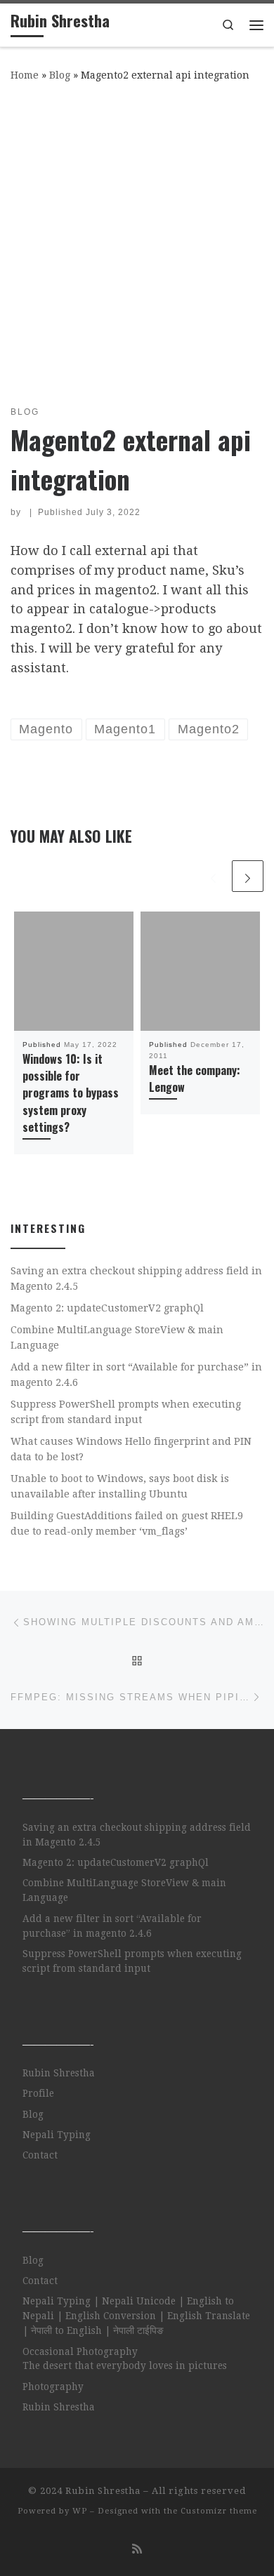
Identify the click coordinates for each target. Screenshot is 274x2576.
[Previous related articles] (213, 876)
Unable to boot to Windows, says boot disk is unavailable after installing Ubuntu (120, 1486)
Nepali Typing (57, 2135)
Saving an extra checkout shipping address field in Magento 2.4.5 (136, 1279)
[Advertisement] (137, 241)
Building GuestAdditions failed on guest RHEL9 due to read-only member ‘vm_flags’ (127, 1523)
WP (80, 2511)
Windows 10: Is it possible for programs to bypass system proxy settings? (71, 1093)
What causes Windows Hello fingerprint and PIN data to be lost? (131, 1449)
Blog (60, 75)
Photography (53, 2387)
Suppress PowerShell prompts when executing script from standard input (126, 1412)
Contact (40, 2155)
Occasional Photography (80, 2351)
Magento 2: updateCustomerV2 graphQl (107, 1308)
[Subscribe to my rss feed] (137, 2549)
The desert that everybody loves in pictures (125, 2365)
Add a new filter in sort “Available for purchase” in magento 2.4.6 (136, 1375)
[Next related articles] (248, 876)
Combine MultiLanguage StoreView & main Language (117, 1337)
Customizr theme (219, 2511)
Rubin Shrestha (59, 2073)
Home (25, 75)
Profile (38, 2093)
